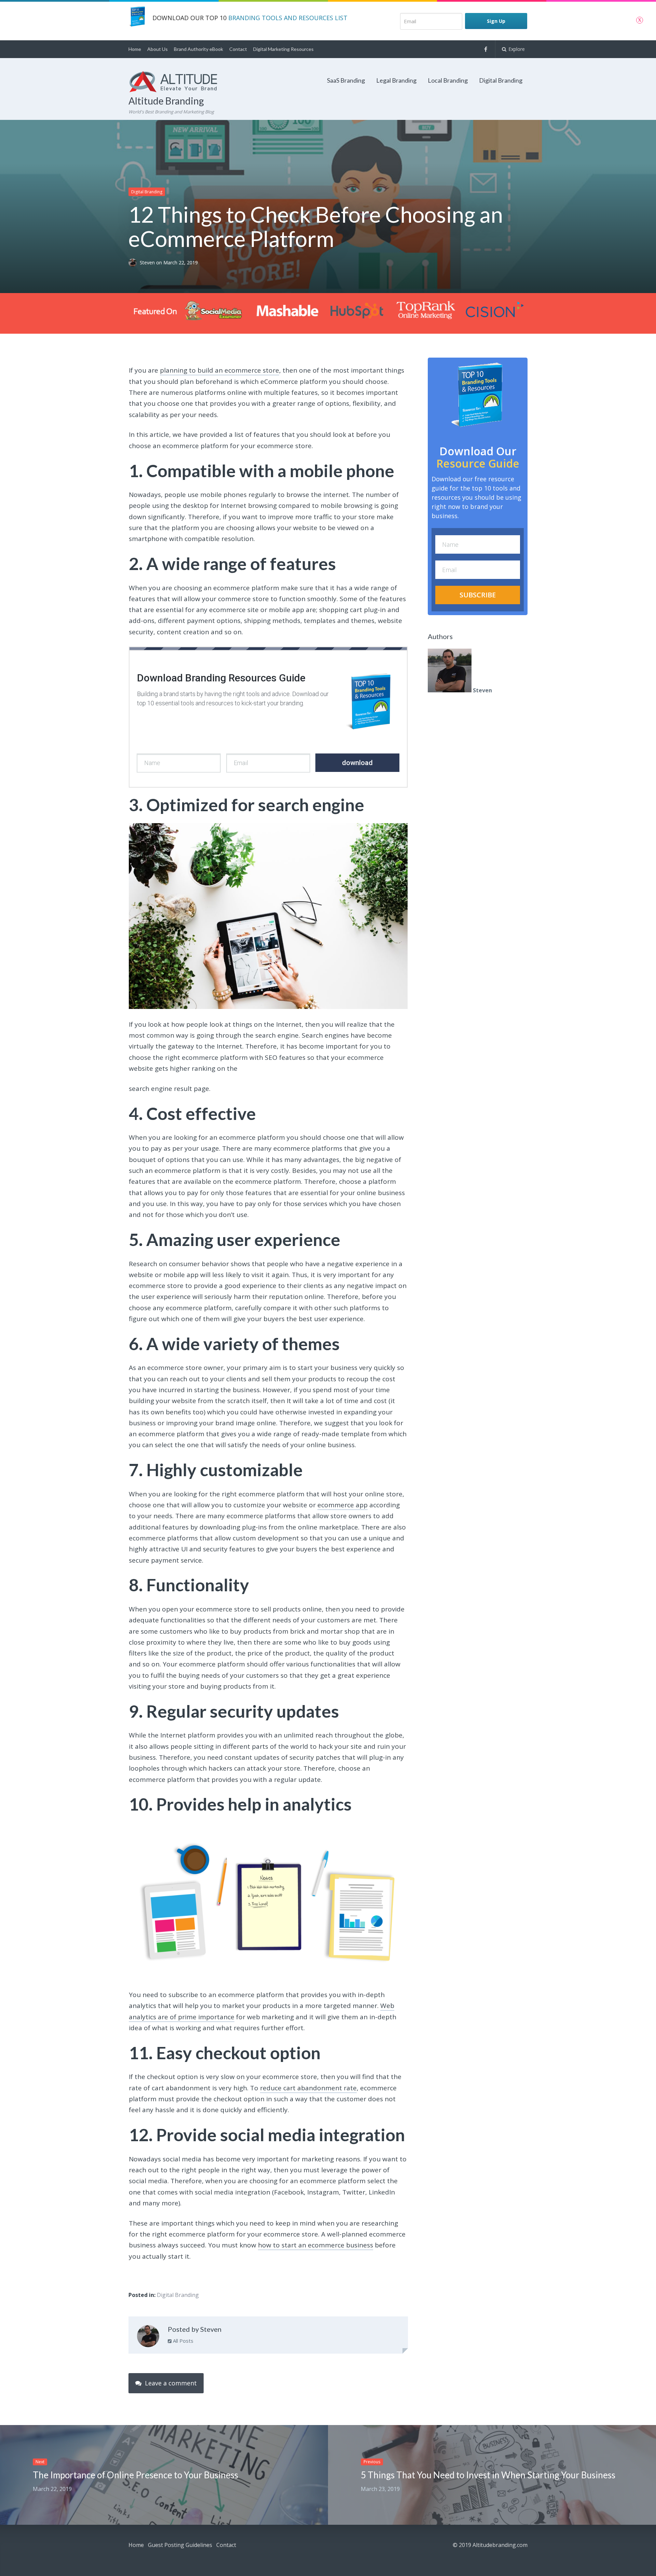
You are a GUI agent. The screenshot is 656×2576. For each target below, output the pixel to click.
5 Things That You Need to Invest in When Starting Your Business (488, 2475)
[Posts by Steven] (148, 2338)
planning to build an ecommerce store (220, 370)
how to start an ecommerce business (316, 2245)
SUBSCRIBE (478, 595)
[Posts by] (134, 263)
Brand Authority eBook (199, 49)
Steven (148, 263)
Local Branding (448, 80)
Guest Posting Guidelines (180, 2545)
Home (135, 49)
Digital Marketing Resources (283, 49)
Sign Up (496, 21)
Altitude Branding (166, 101)
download (357, 763)
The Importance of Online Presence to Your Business (135, 2475)
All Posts (182, 2341)
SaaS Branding (346, 80)
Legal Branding (396, 80)
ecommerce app (343, 1505)
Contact (238, 49)
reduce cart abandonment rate (308, 2088)
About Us (158, 49)
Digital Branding (501, 80)
